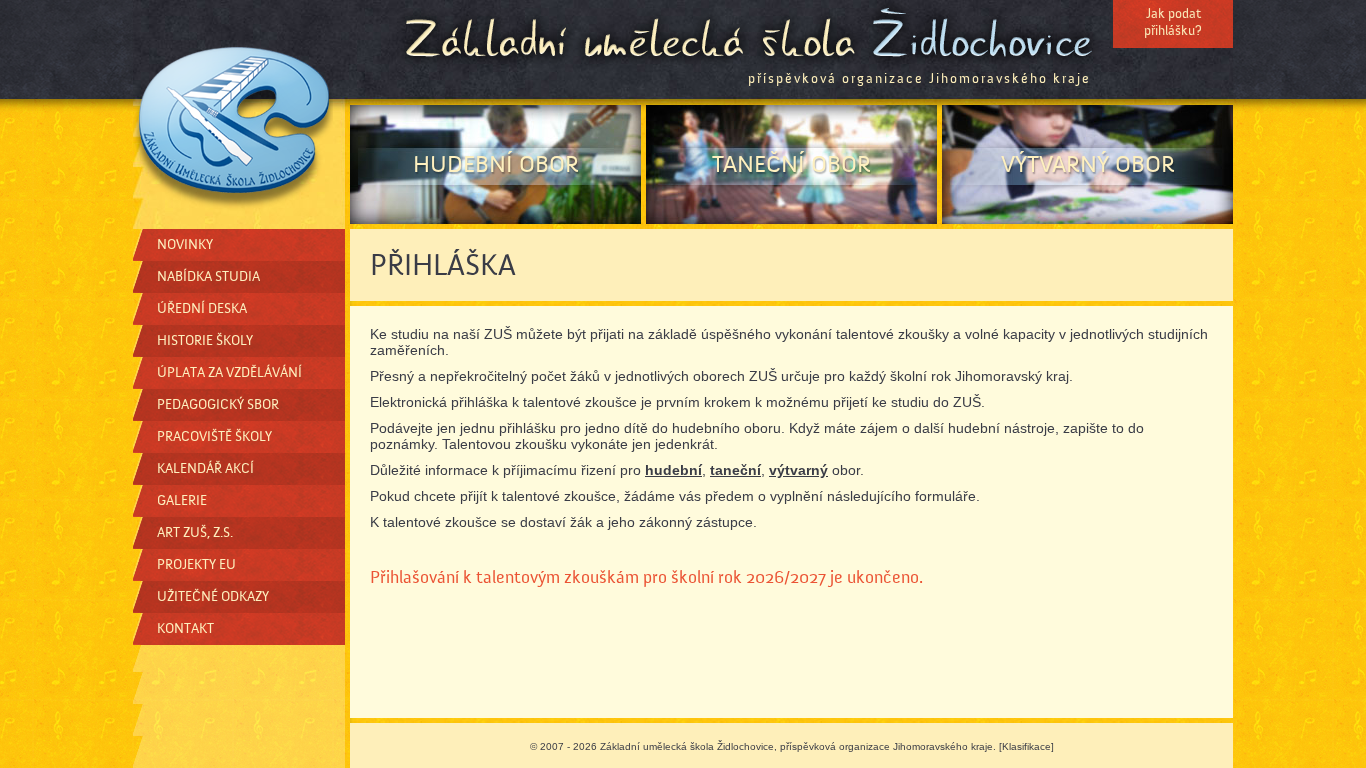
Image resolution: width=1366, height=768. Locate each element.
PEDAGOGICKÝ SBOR (218, 405)
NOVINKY (185, 245)
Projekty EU (196, 565)
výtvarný (798, 470)
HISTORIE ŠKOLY (205, 341)
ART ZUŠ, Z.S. (195, 533)
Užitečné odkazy (213, 597)
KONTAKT (185, 629)
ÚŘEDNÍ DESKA (202, 309)
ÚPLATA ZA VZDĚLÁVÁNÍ (229, 373)
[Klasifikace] (1026, 746)
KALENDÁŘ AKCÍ (205, 469)
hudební (673, 470)
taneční (735, 470)
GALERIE (182, 501)
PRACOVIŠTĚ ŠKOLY (214, 437)
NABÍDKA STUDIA (208, 277)
